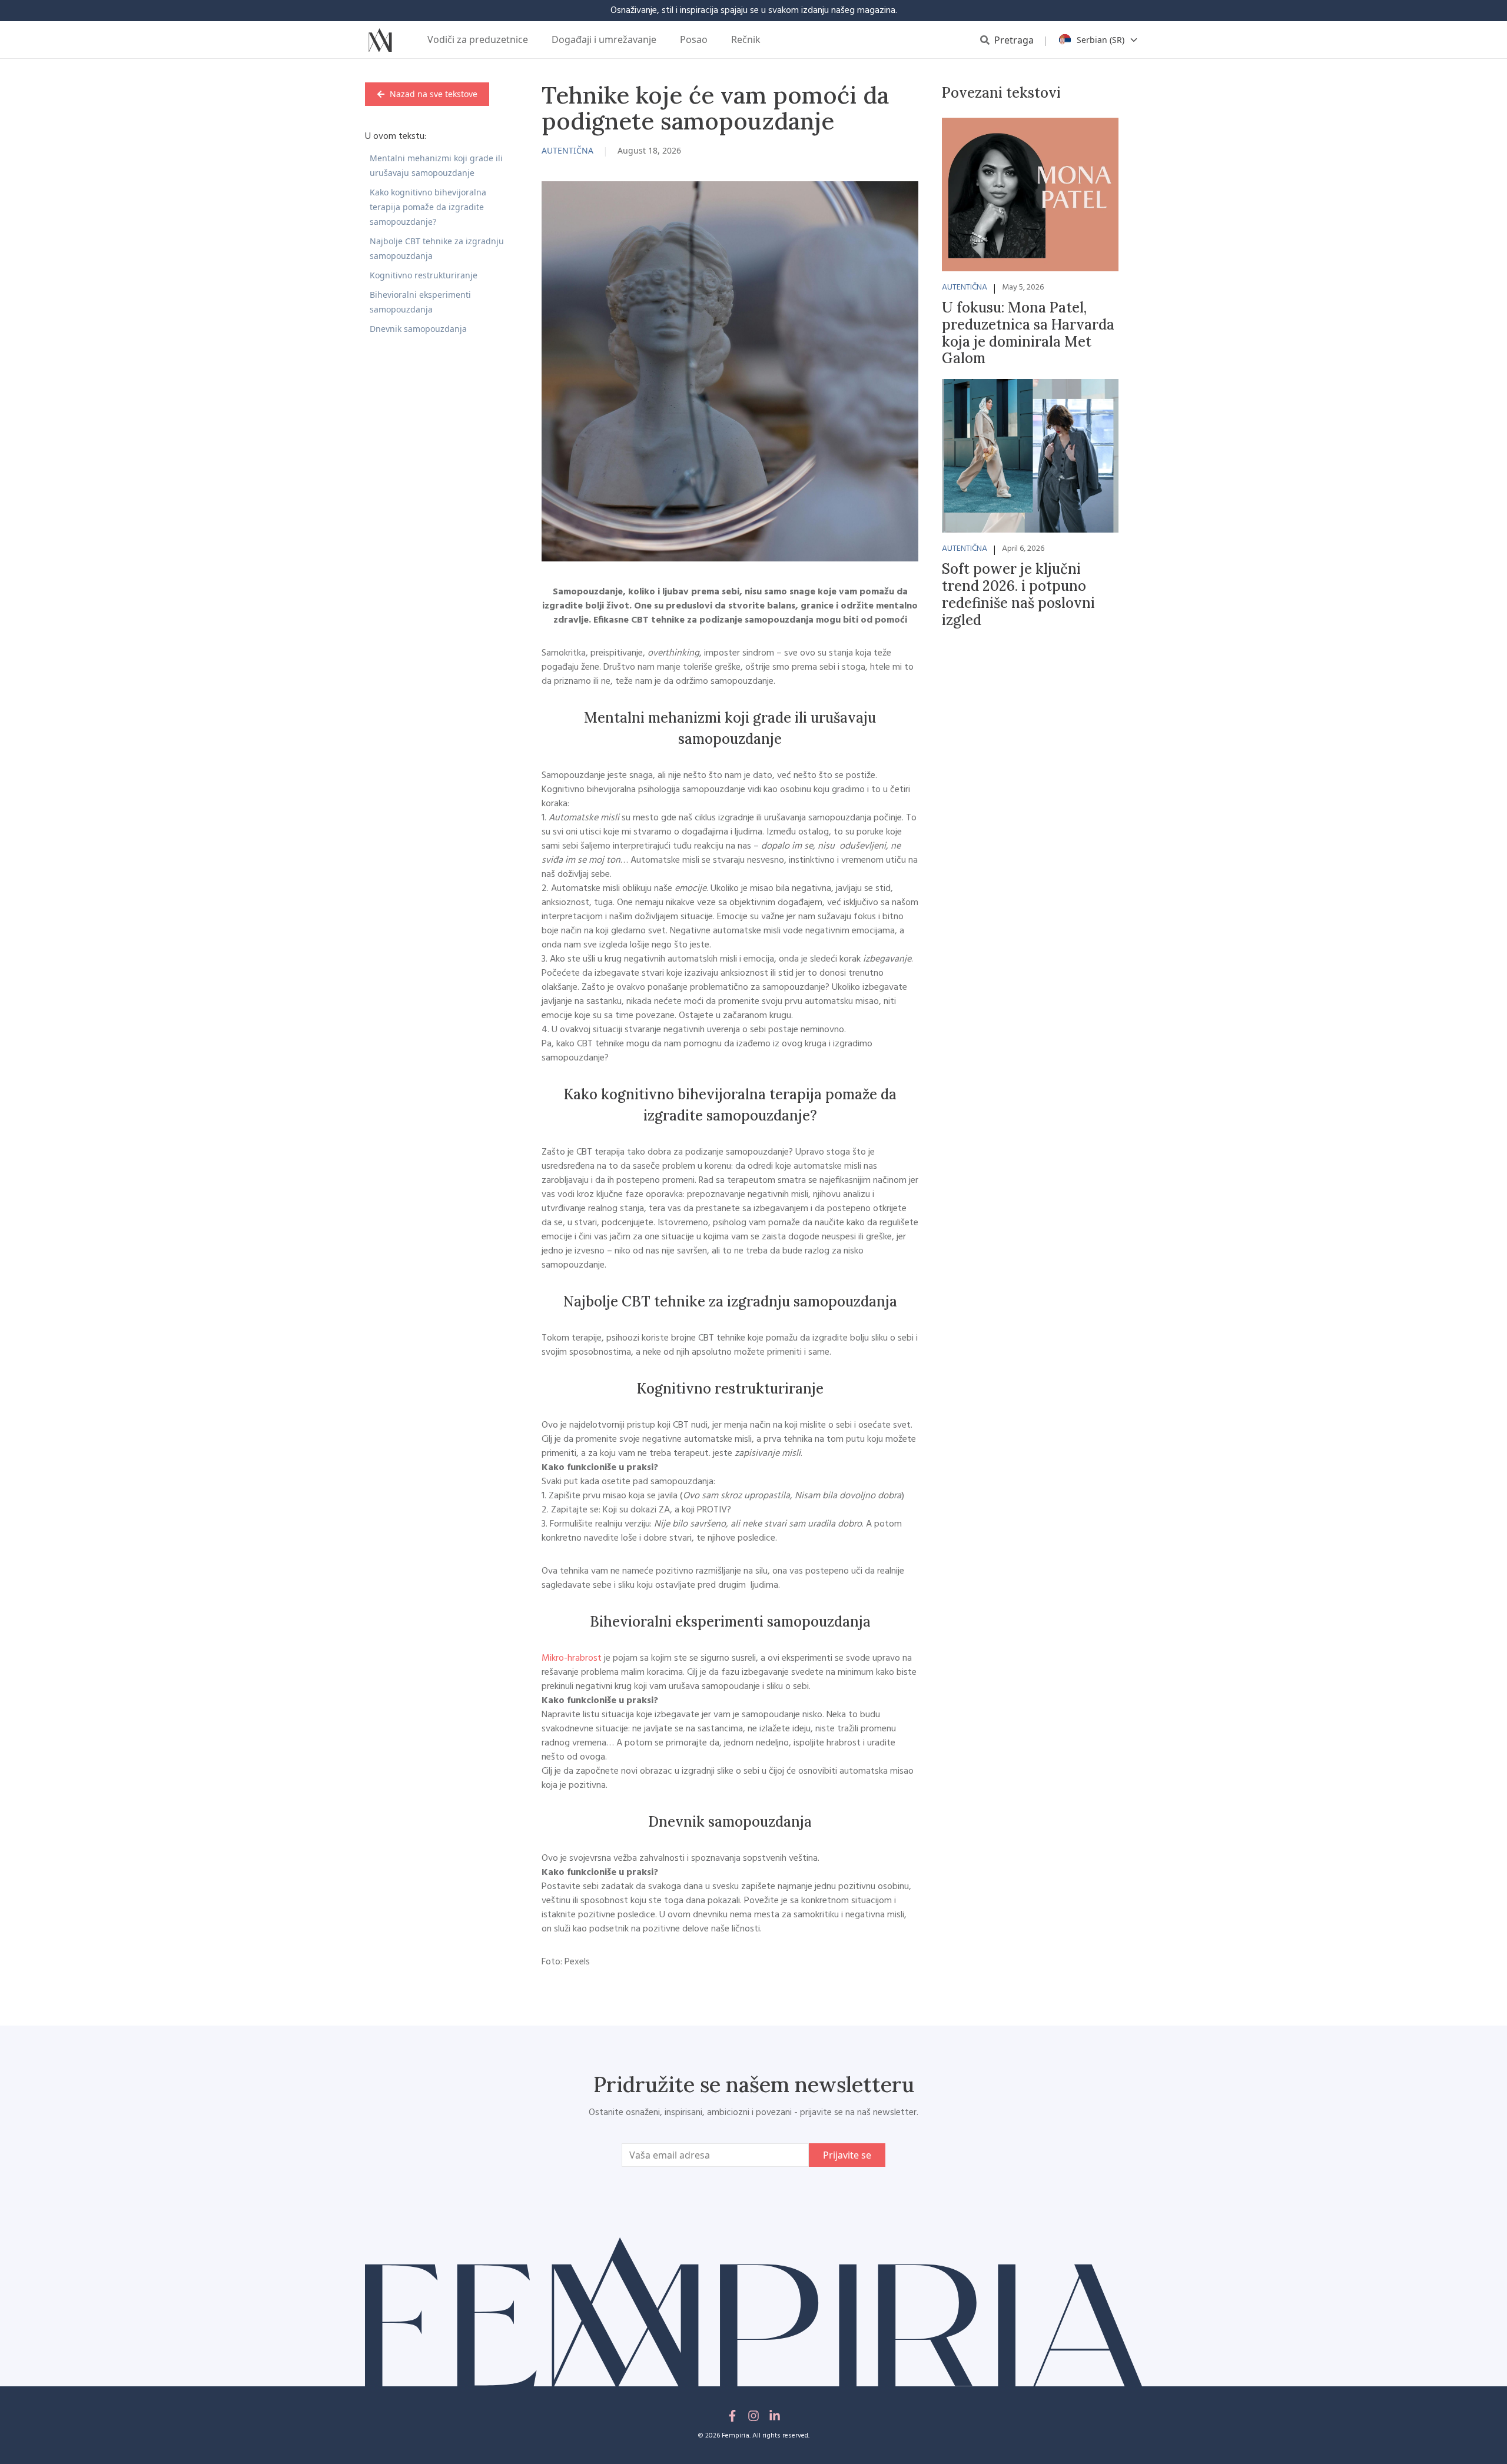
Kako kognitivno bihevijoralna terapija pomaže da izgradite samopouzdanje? (428, 207)
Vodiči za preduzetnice (478, 39)
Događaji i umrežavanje (604, 39)
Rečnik (746, 39)
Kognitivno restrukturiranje (424, 275)
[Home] (380, 40)
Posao (694, 39)
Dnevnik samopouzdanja (418, 329)
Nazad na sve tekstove (434, 94)
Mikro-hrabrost (572, 1658)
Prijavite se (847, 2155)
